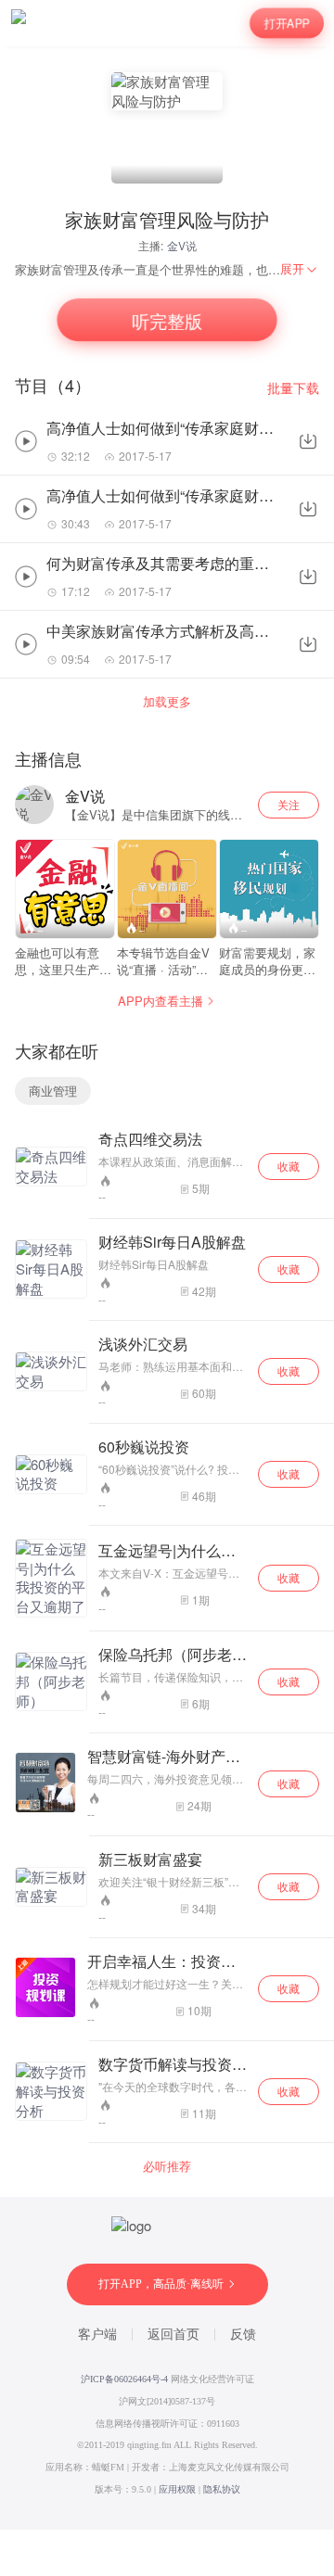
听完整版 (167, 320)
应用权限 (177, 2489)
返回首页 (173, 2335)
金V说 (182, 245)
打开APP (287, 23)
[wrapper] (167, 1288)
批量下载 (293, 388)
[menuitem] (300, 269)
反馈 (243, 2335)
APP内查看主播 (161, 1001)
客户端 (97, 2335)
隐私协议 (222, 2489)
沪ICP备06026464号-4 (124, 2379)
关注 (289, 804)
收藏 (289, 1166)
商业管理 (53, 1091)
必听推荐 (167, 2166)
